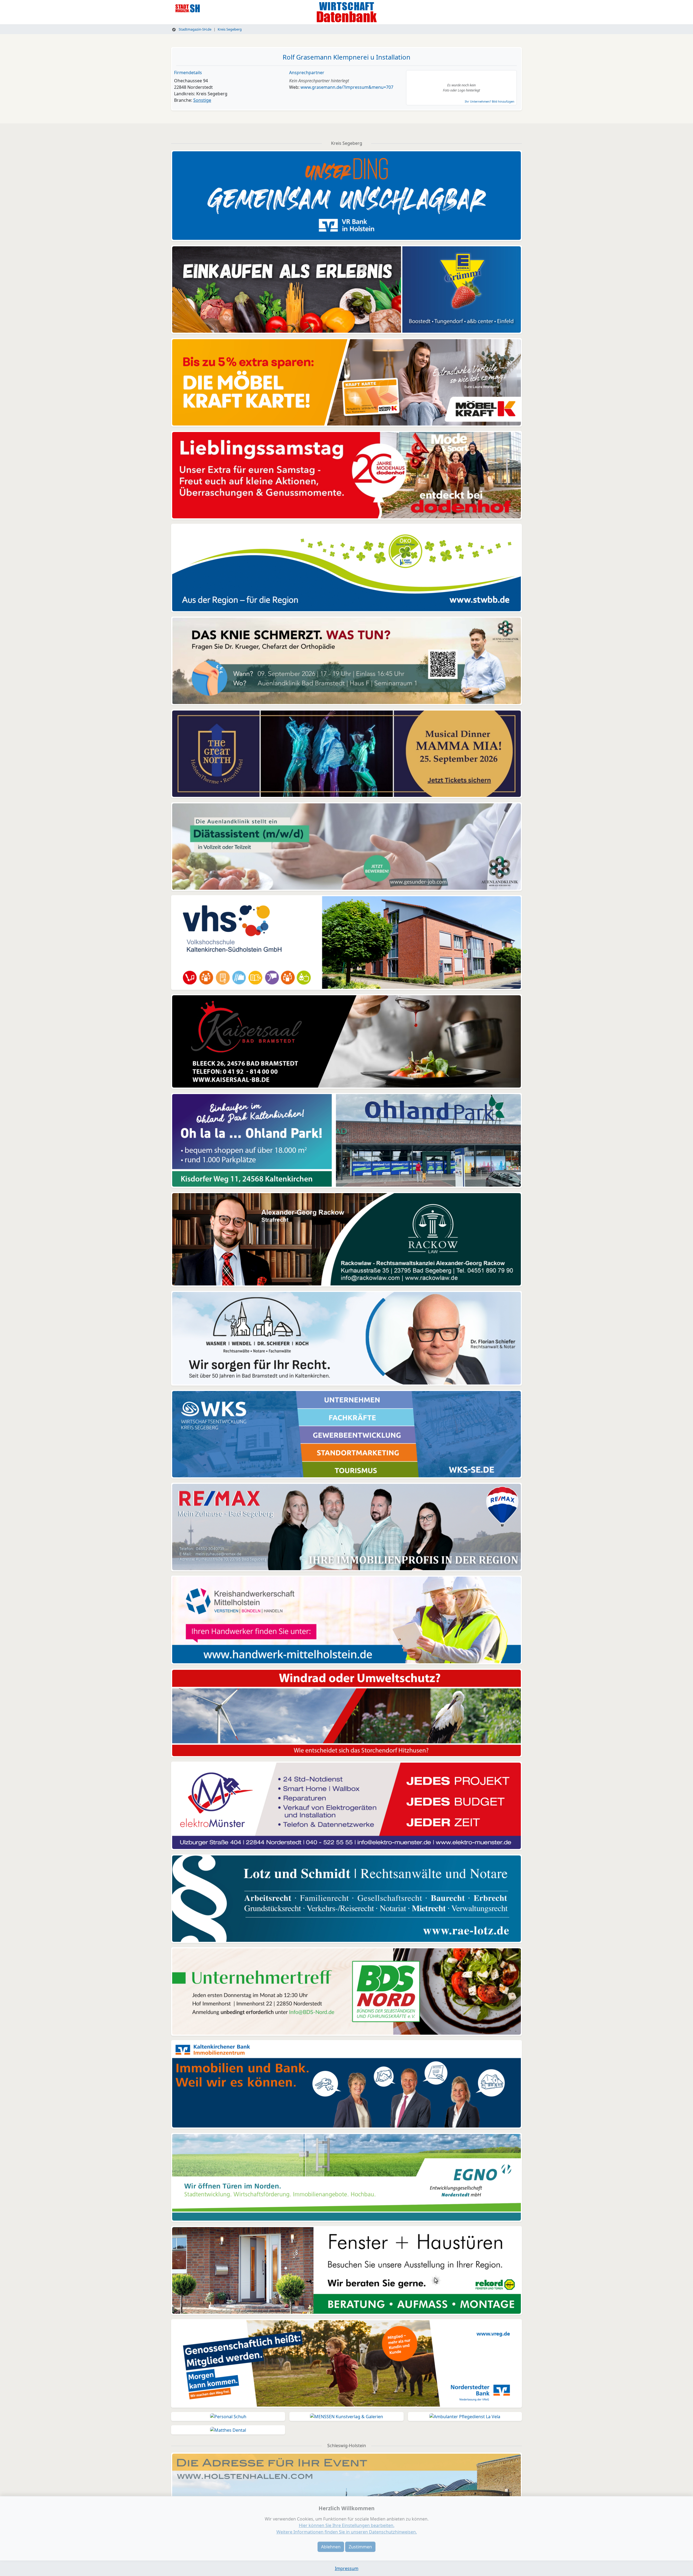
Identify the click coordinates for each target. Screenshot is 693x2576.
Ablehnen (331, 2547)
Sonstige (202, 100)
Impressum (347, 2568)
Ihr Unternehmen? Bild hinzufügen (490, 101)
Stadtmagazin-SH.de (195, 29)
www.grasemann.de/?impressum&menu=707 (347, 87)
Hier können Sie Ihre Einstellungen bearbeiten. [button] (347, 2525)
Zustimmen (360, 2547)
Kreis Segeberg (230, 29)
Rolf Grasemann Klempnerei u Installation (346, 57)
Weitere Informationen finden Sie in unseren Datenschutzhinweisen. (347, 2532)
